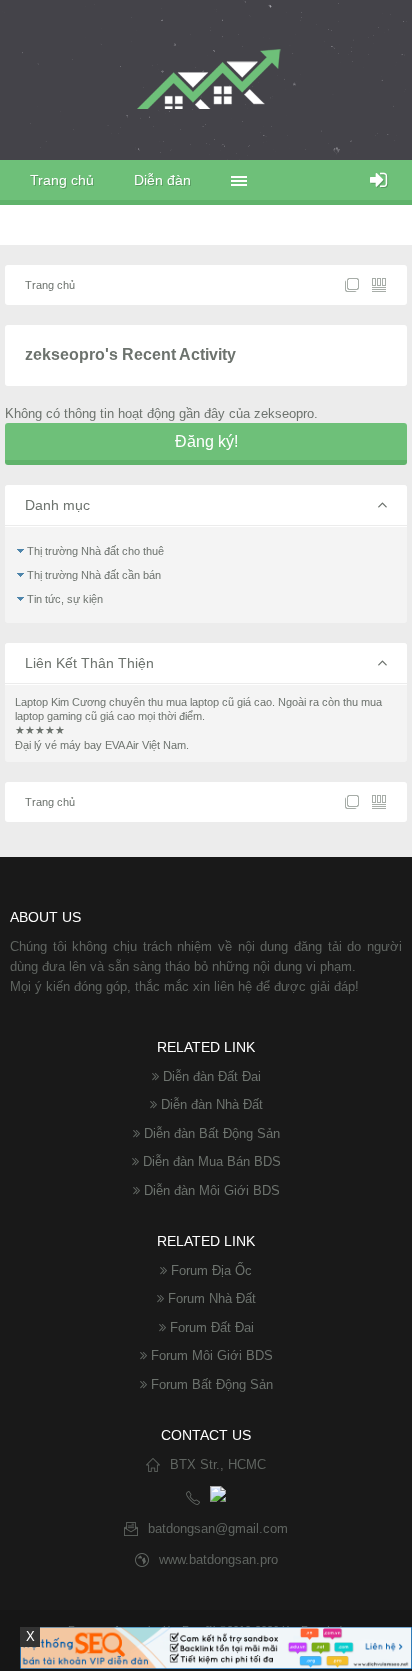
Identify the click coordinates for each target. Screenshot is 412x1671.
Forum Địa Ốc (211, 1270)
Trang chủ (62, 180)
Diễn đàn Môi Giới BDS (212, 1190)
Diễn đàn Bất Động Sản (212, 1133)
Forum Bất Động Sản (212, 1384)
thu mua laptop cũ (191, 702)
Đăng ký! (206, 441)
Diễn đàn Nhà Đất (212, 1104)
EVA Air (122, 745)
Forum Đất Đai (212, 1327)
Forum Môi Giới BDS (212, 1355)
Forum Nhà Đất (212, 1298)
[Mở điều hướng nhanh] (352, 285)
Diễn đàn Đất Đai (212, 1076)
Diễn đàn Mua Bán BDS (212, 1161)
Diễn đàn (162, 180)
